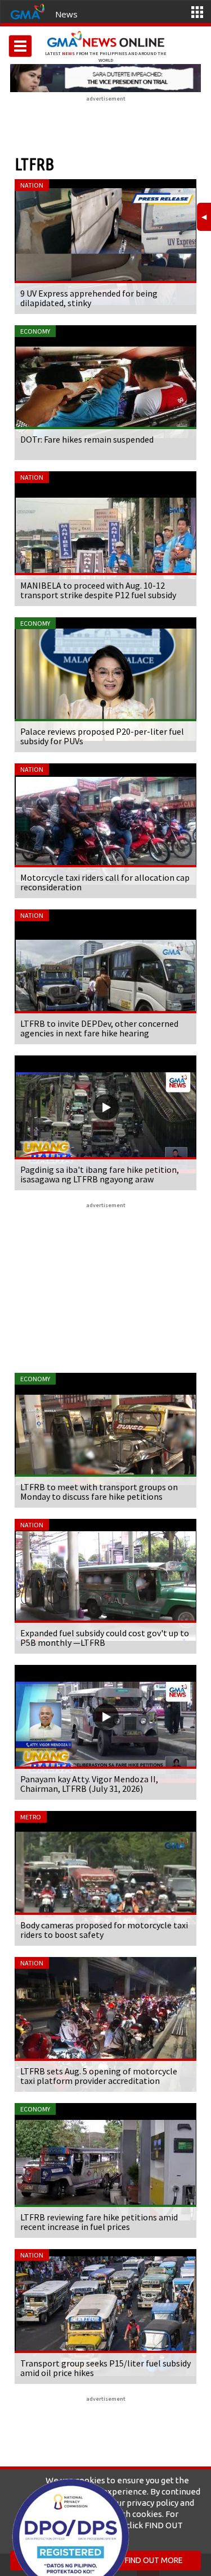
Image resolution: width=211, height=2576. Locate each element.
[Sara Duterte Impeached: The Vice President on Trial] (105, 78)
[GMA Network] (28, 11)
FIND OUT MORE (154, 2560)
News (66, 14)
